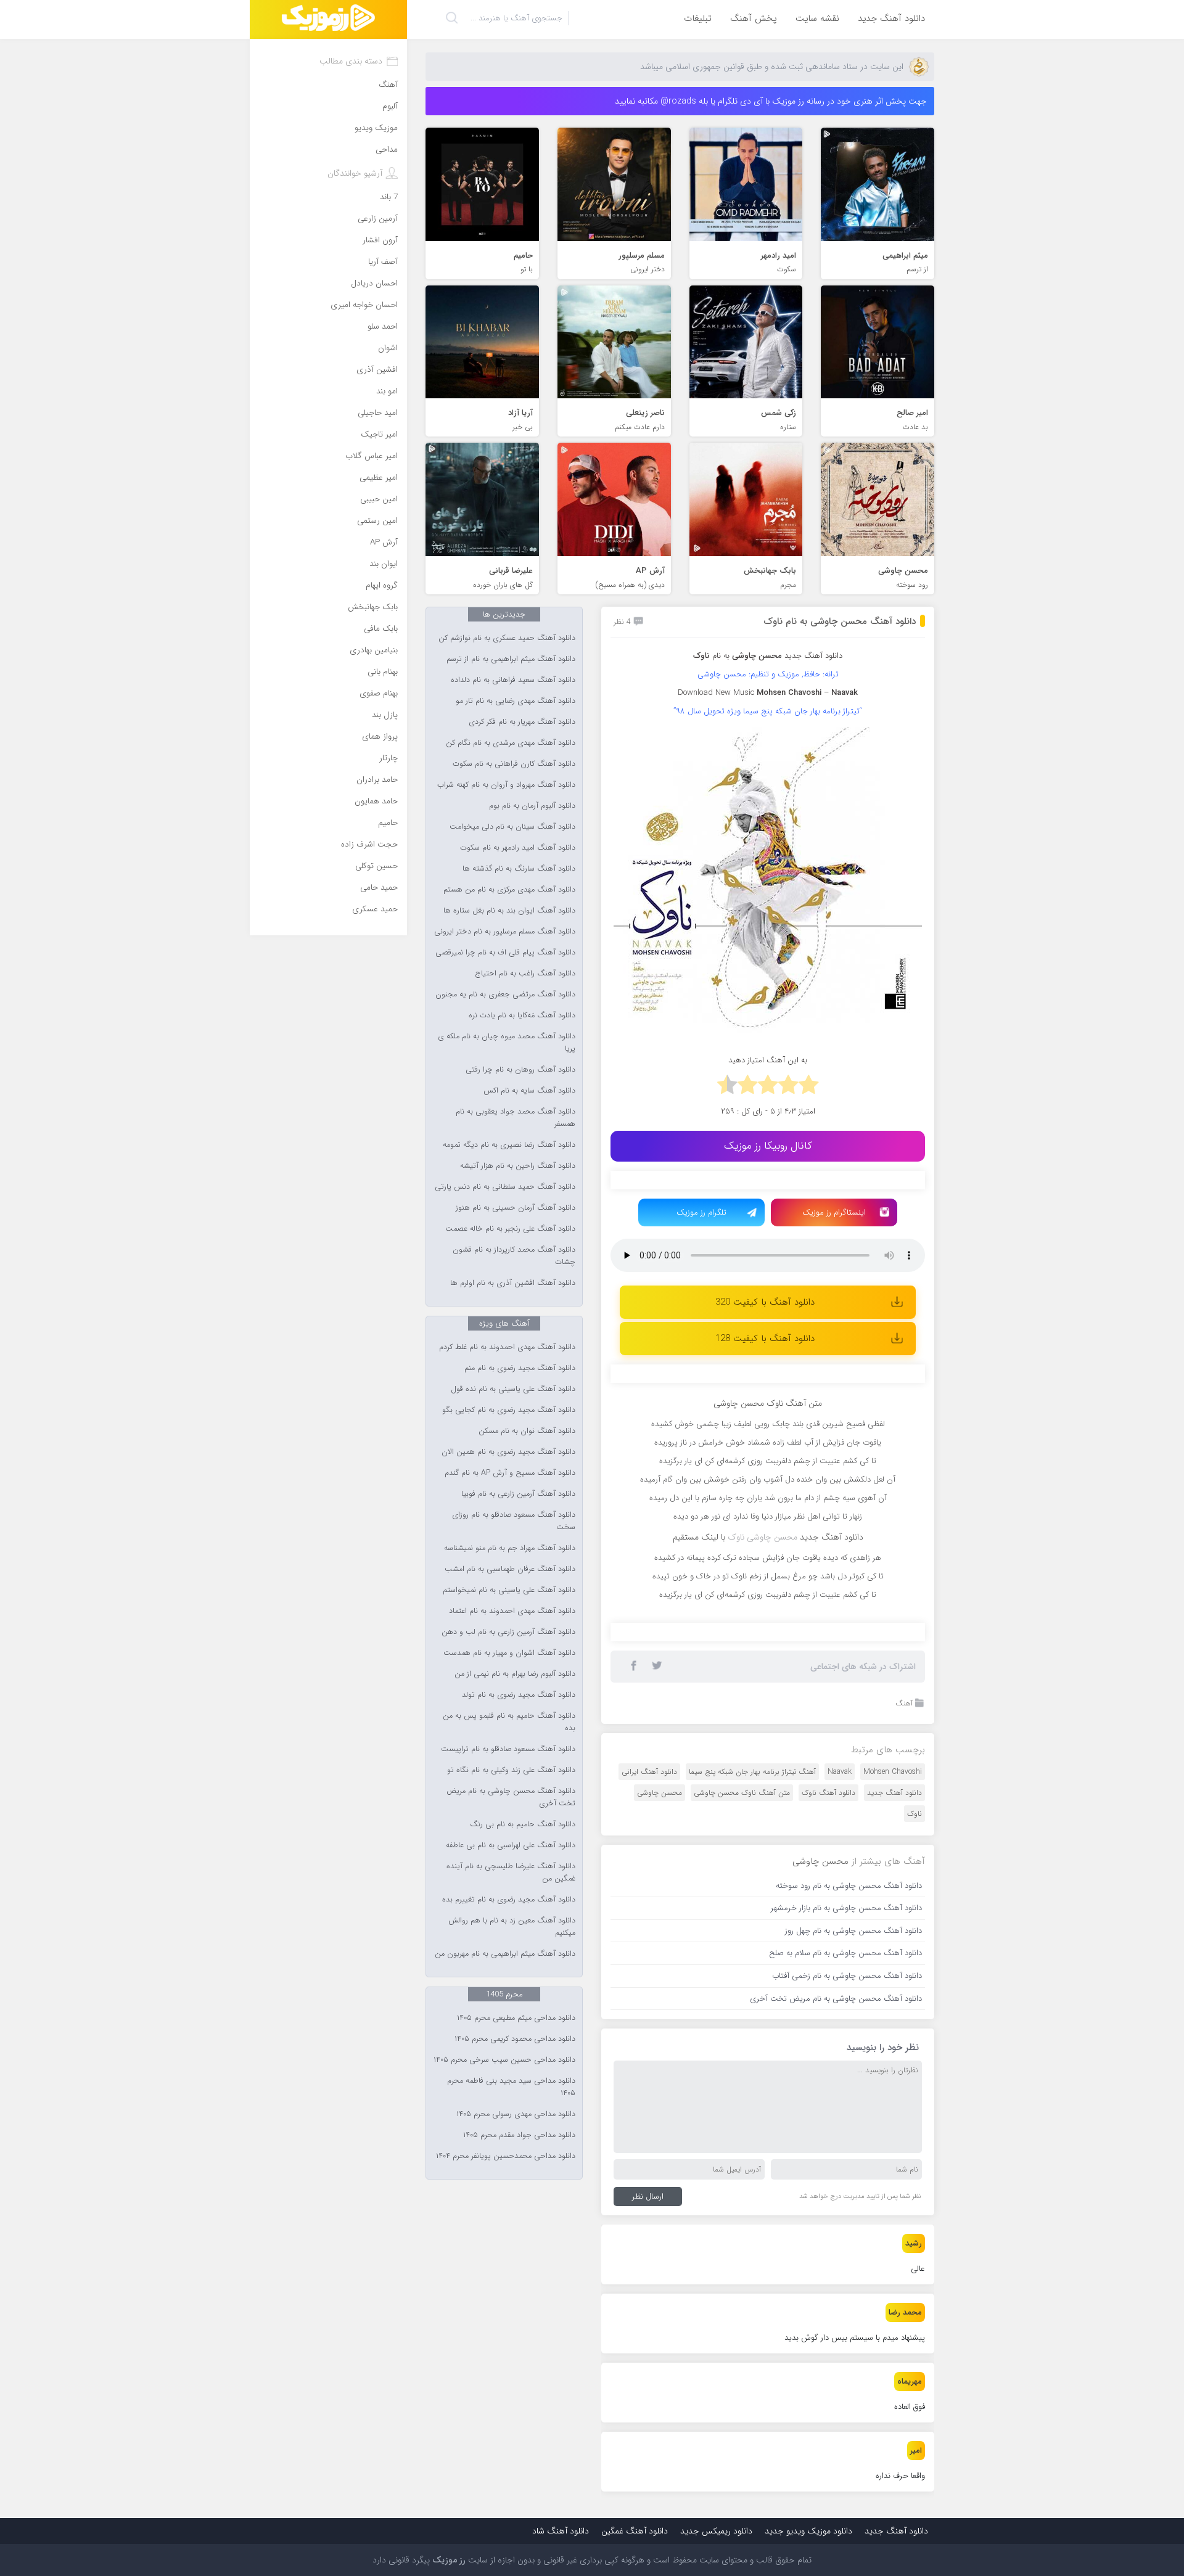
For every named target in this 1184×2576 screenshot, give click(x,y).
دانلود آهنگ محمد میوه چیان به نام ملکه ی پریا (507, 1043)
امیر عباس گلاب (372, 456)
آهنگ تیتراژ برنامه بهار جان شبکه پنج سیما (752, 1772)
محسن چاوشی (660, 1793)
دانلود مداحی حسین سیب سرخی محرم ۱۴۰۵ (504, 2060)
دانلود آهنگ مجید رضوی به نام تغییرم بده (509, 1900)
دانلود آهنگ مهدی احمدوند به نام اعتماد (512, 1611)
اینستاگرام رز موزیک (834, 1212)
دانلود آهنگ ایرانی (649, 1772)
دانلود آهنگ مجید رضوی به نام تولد (519, 1695)
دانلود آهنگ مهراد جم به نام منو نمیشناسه (510, 1548)
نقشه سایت (817, 18)
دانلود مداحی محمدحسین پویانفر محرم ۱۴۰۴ (506, 2156)
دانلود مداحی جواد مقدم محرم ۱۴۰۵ (519, 2135)
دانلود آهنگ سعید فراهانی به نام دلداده (513, 680)
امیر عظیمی (379, 478)
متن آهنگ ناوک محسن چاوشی (742, 1793)
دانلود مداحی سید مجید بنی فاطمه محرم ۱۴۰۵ (511, 2087)
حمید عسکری (375, 909)
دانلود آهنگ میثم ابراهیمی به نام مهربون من (505, 1954)
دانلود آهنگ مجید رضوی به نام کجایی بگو (509, 1410)
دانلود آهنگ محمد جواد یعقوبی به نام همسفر (516, 1118)
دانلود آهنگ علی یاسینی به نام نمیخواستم (509, 1590)
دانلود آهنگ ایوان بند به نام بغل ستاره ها (509, 911)
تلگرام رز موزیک (701, 1212)
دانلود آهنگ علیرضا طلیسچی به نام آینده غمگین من (511, 1873)
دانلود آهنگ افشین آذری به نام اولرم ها (513, 1283)
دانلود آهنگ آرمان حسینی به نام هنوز (516, 1208)
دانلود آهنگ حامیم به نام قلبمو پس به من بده (509, 1722)
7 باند (389, 197)
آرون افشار (380, 240)
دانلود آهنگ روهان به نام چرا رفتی (520, 1070)
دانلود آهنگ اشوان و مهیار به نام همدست (509, 1653)
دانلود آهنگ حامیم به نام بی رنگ (523, 1824)
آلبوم (390, 106)
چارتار (388, 758)
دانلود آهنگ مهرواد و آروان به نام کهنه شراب (506, 785)
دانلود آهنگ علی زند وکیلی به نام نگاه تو (511, 1770)
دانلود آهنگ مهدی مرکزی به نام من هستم (509, 890)
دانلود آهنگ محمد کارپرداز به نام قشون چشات (514, 1256)
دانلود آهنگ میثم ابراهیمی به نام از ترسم (511, 659)
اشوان (388, 348)
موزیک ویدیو (376, 128)
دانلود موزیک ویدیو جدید (808, 2531)
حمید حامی (379, 888)
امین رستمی (377, 521)
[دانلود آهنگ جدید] (328, 19)
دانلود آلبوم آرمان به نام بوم (532, 806)
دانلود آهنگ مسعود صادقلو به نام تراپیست (508, 1749)
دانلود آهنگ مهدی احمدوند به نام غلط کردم (507, 1347)
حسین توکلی (376, 866)
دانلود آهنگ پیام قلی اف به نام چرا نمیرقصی (505, 953)
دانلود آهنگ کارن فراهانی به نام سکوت (514, 764)
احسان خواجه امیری (364, 305)
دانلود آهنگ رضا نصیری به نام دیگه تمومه (509, 1145)
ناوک (915, 1814)
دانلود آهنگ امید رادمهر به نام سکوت (518, 848)
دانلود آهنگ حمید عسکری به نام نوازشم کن (507, 638)
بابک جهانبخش (373, 607)
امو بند (387, 391)
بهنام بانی (383, 672)
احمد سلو (383, 326)
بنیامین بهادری (374, 650)
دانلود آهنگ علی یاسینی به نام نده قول (513, 1389)
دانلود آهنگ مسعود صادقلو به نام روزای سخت (514, 1521)
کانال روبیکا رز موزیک (768, 1146)
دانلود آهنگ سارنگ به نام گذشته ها (519, 869)
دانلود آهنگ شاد (561, 2531)
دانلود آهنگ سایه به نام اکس (529, 1091)
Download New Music (716, 693)
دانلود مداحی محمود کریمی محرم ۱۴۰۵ (515, 2039)
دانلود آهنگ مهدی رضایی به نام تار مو (516, 701)
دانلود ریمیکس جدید (716, 2531)
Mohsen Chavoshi (893, 1772)
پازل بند (385, 715)
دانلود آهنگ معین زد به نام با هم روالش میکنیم (512, 1927)
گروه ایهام (382, 585)
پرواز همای (380, 736)
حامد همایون (376, 801)
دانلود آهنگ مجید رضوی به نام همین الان (508, 1452)
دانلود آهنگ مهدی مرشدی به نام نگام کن (511, 743)
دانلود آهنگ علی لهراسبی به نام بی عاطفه (511, 1845)
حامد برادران (377, 780)
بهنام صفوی (379, 693)
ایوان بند (384, 564)
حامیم (388, 823)
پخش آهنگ (754, 18)
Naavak (840, 1772)
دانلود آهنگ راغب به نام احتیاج (525, 974)
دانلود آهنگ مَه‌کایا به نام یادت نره (522, 1015)
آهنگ (904, 1703)
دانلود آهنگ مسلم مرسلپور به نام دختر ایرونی (505, 932)
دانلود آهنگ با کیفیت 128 (765, 1339)
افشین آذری (377, 370)
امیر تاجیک (379, 434)
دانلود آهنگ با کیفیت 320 (765, 1302)
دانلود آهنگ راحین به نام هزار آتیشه (518, 1166)
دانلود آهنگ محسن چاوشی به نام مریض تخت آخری (511, 1797)
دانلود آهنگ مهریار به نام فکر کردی (522, 722)
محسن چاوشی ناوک (763, 1537)
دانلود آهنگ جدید (891, 18)
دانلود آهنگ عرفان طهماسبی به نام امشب (510, 1569)
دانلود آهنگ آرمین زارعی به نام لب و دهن (508, 1632)
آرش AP (384, 542)
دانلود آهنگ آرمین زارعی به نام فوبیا (518, 1494)
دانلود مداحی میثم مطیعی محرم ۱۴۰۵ (516, 2018)
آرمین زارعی (378, 219)
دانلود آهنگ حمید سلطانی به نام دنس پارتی (505, 1187)
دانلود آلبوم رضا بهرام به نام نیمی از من (515, 1674)
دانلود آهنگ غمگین (635, 2531)
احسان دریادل (374, 283)
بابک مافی (381, 629)
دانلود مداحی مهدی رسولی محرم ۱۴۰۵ (516, 2114)
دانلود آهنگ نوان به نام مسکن (527, 1431)
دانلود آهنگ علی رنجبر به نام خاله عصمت (510, 1229)
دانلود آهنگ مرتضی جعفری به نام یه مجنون (505, 995)
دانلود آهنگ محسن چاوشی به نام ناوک (840, 621)
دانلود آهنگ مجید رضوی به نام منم (520, 1368)
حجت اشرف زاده (369, 844)
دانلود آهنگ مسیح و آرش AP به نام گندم (510, 1473)
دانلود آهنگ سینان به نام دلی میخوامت (512, 827)
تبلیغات (698, 18)
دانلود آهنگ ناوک (828, 1793)
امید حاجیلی (378, 413)
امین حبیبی (379, 499)
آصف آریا (383, 262)
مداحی (387, 150)
